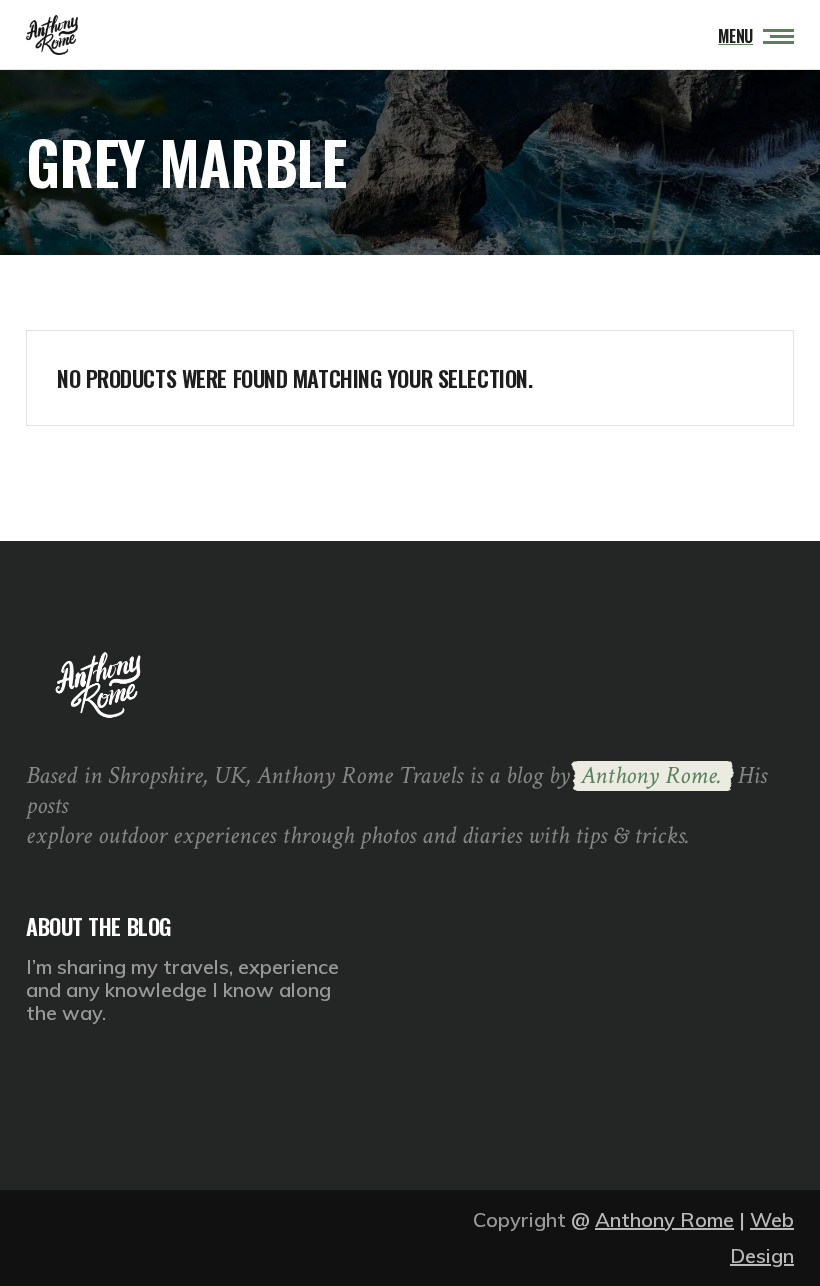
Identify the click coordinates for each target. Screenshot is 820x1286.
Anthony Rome (664, 1219)
